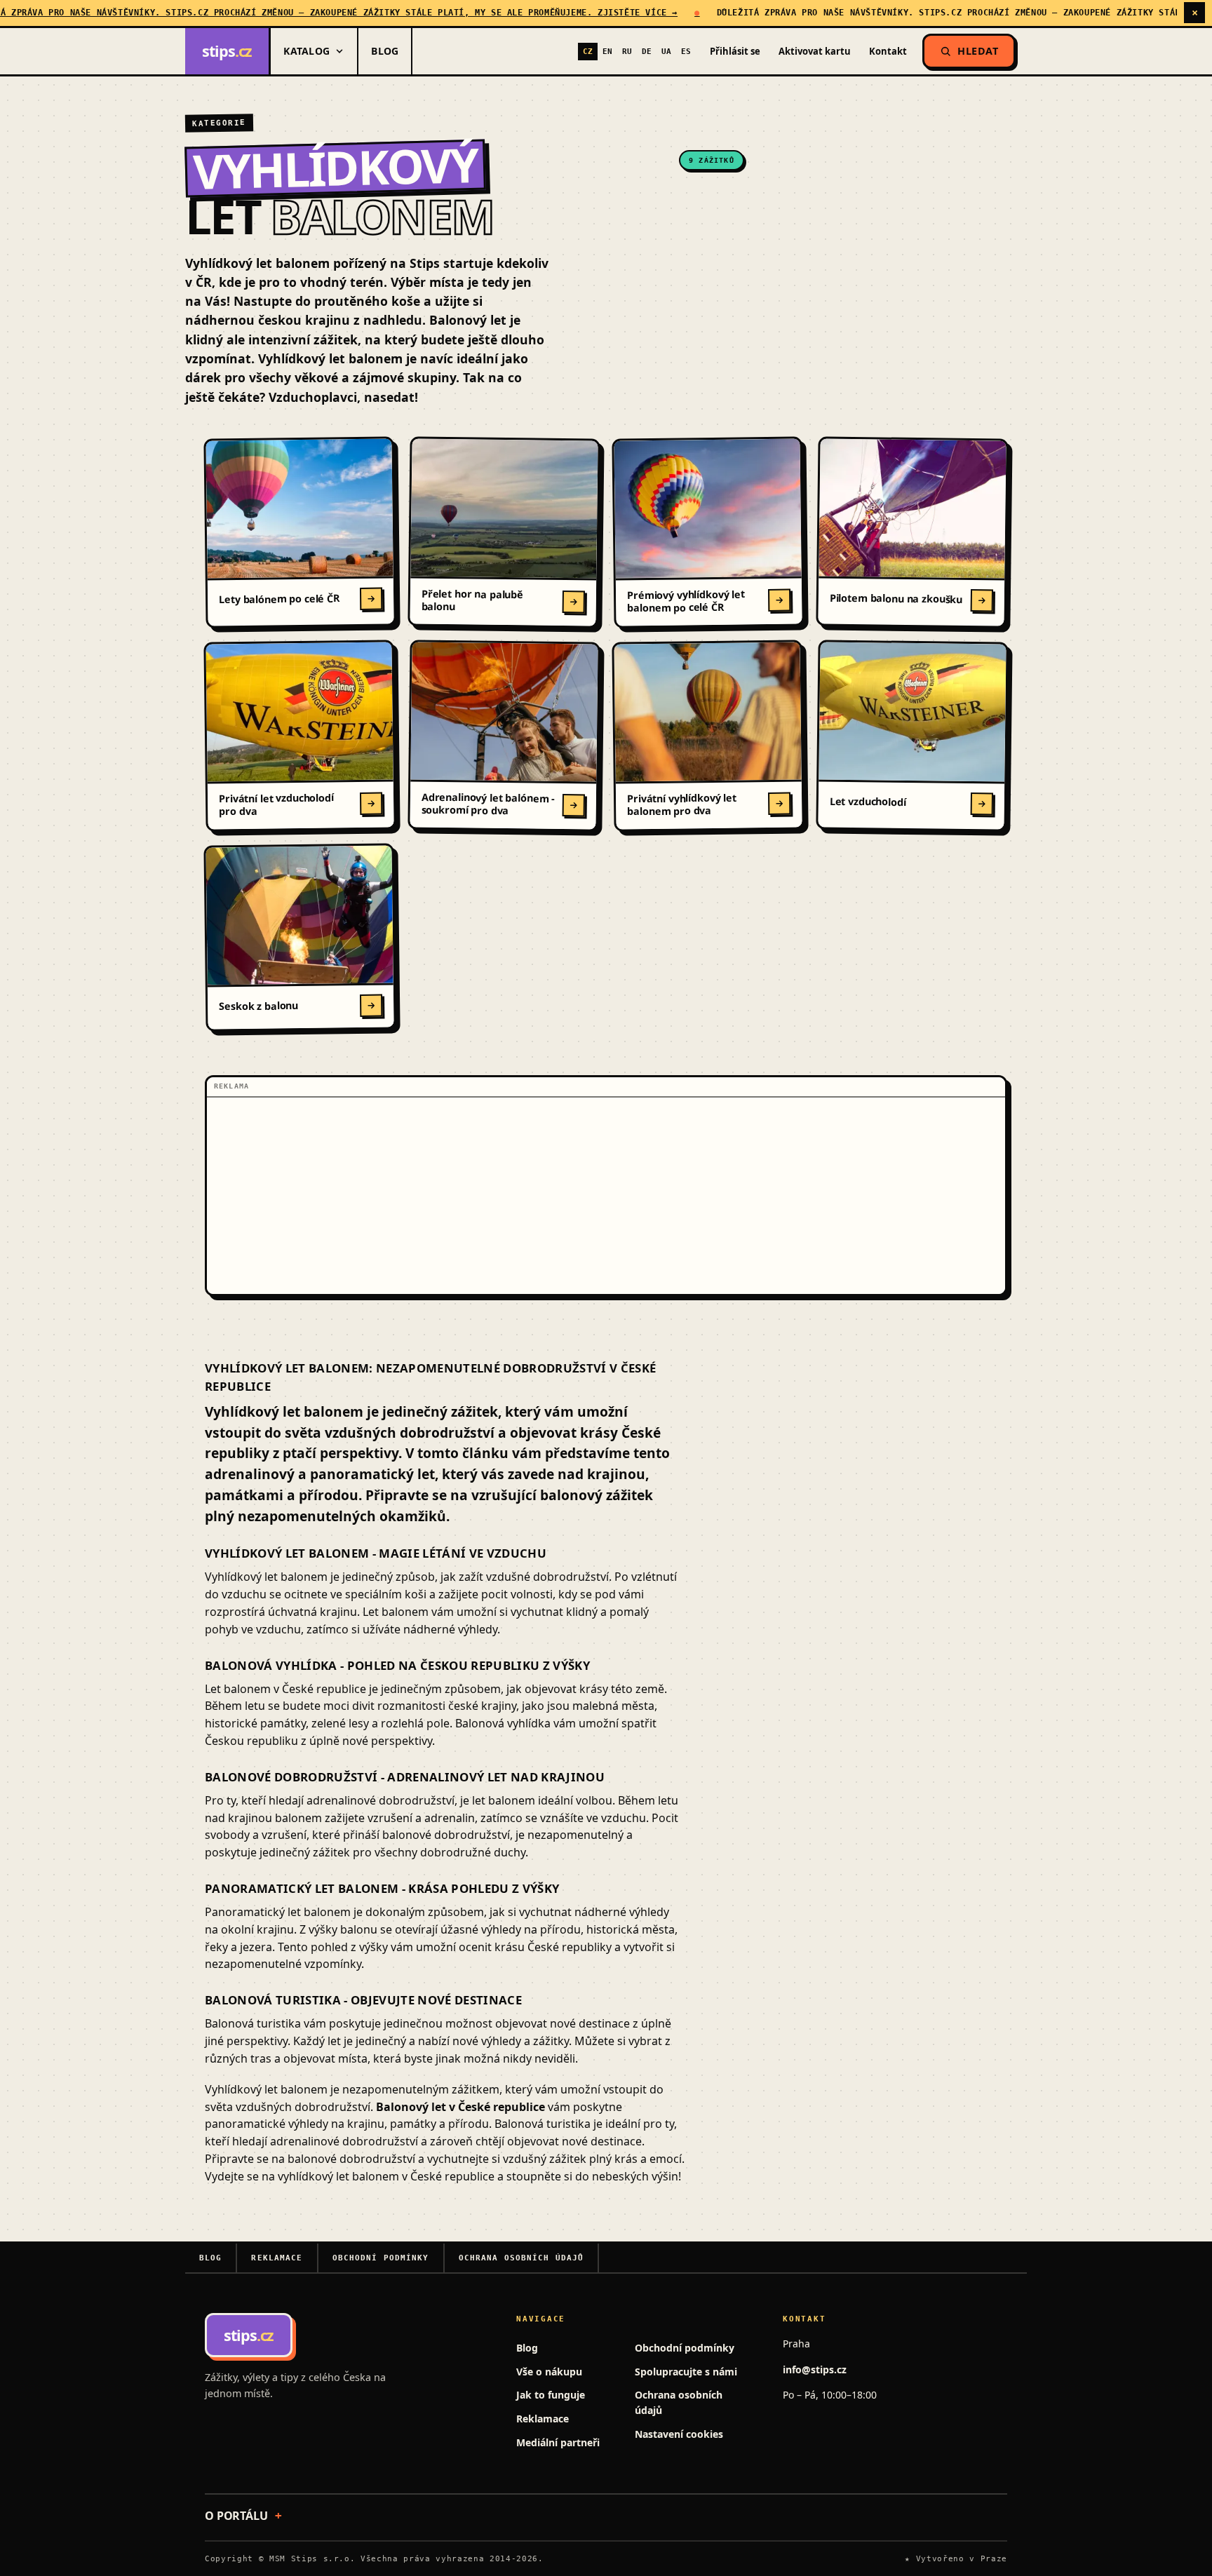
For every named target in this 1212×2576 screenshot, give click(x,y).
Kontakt (888, 51)
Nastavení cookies (679, 2434)
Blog (385, 51)
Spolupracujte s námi (686, 2372)
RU (627, 51)
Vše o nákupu (549, 2372)
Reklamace (277, 2258)
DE (647, 51)
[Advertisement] (606, 1196)
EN (607, 51)
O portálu (236, 2516)
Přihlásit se (735, 51)
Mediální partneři (558, 2442)
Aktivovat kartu (815, 51)
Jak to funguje (551, 2395)
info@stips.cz (815, 2369)
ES (686, 51)
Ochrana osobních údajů (521, 2258)
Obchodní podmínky (381, 2258)
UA (666, 51)
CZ (588, 51)
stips (227, 51)
